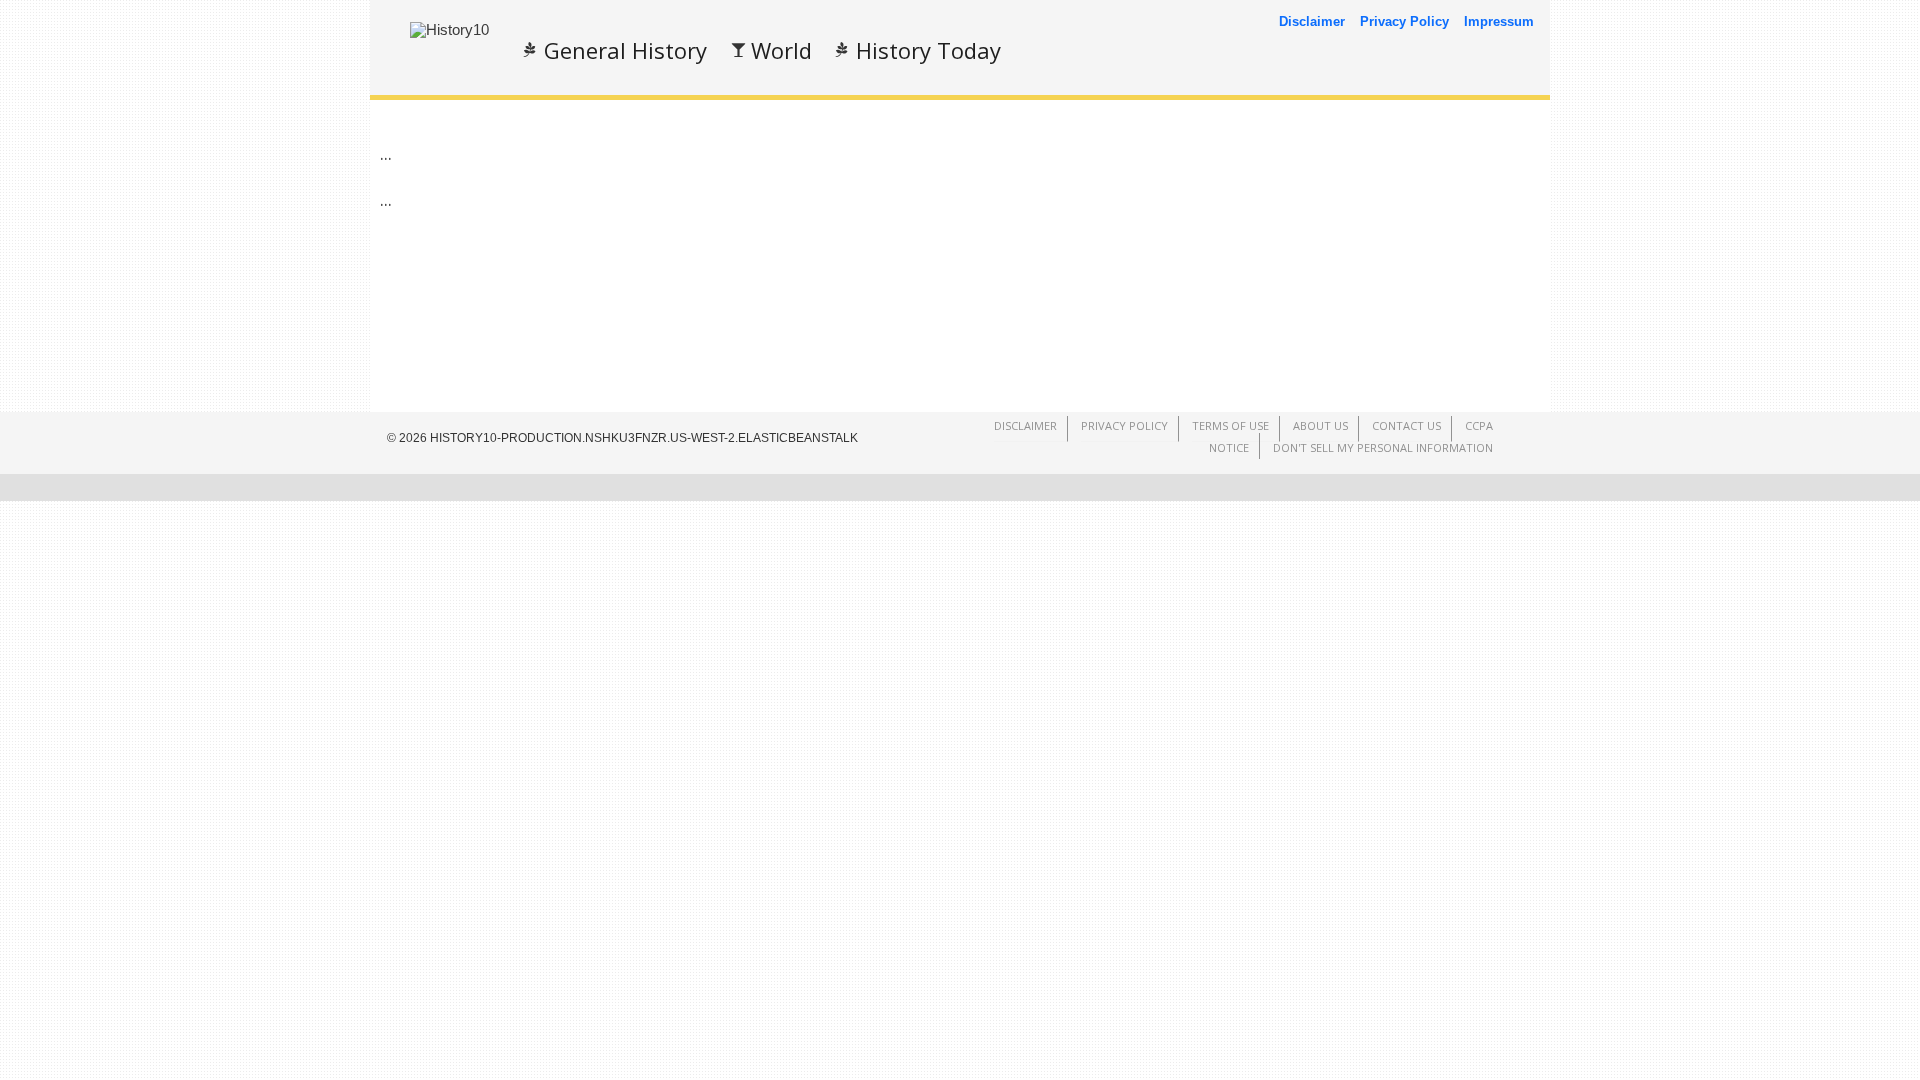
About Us (1320, 425)
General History (625, 50)
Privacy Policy (1404, 21)
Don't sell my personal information (1383, 447)
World (781, 50)
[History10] (449, 29)
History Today (928, 50)
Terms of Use (1230, 425)
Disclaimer (1312, 21)
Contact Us (1406, 425)
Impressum (1499, 21)
